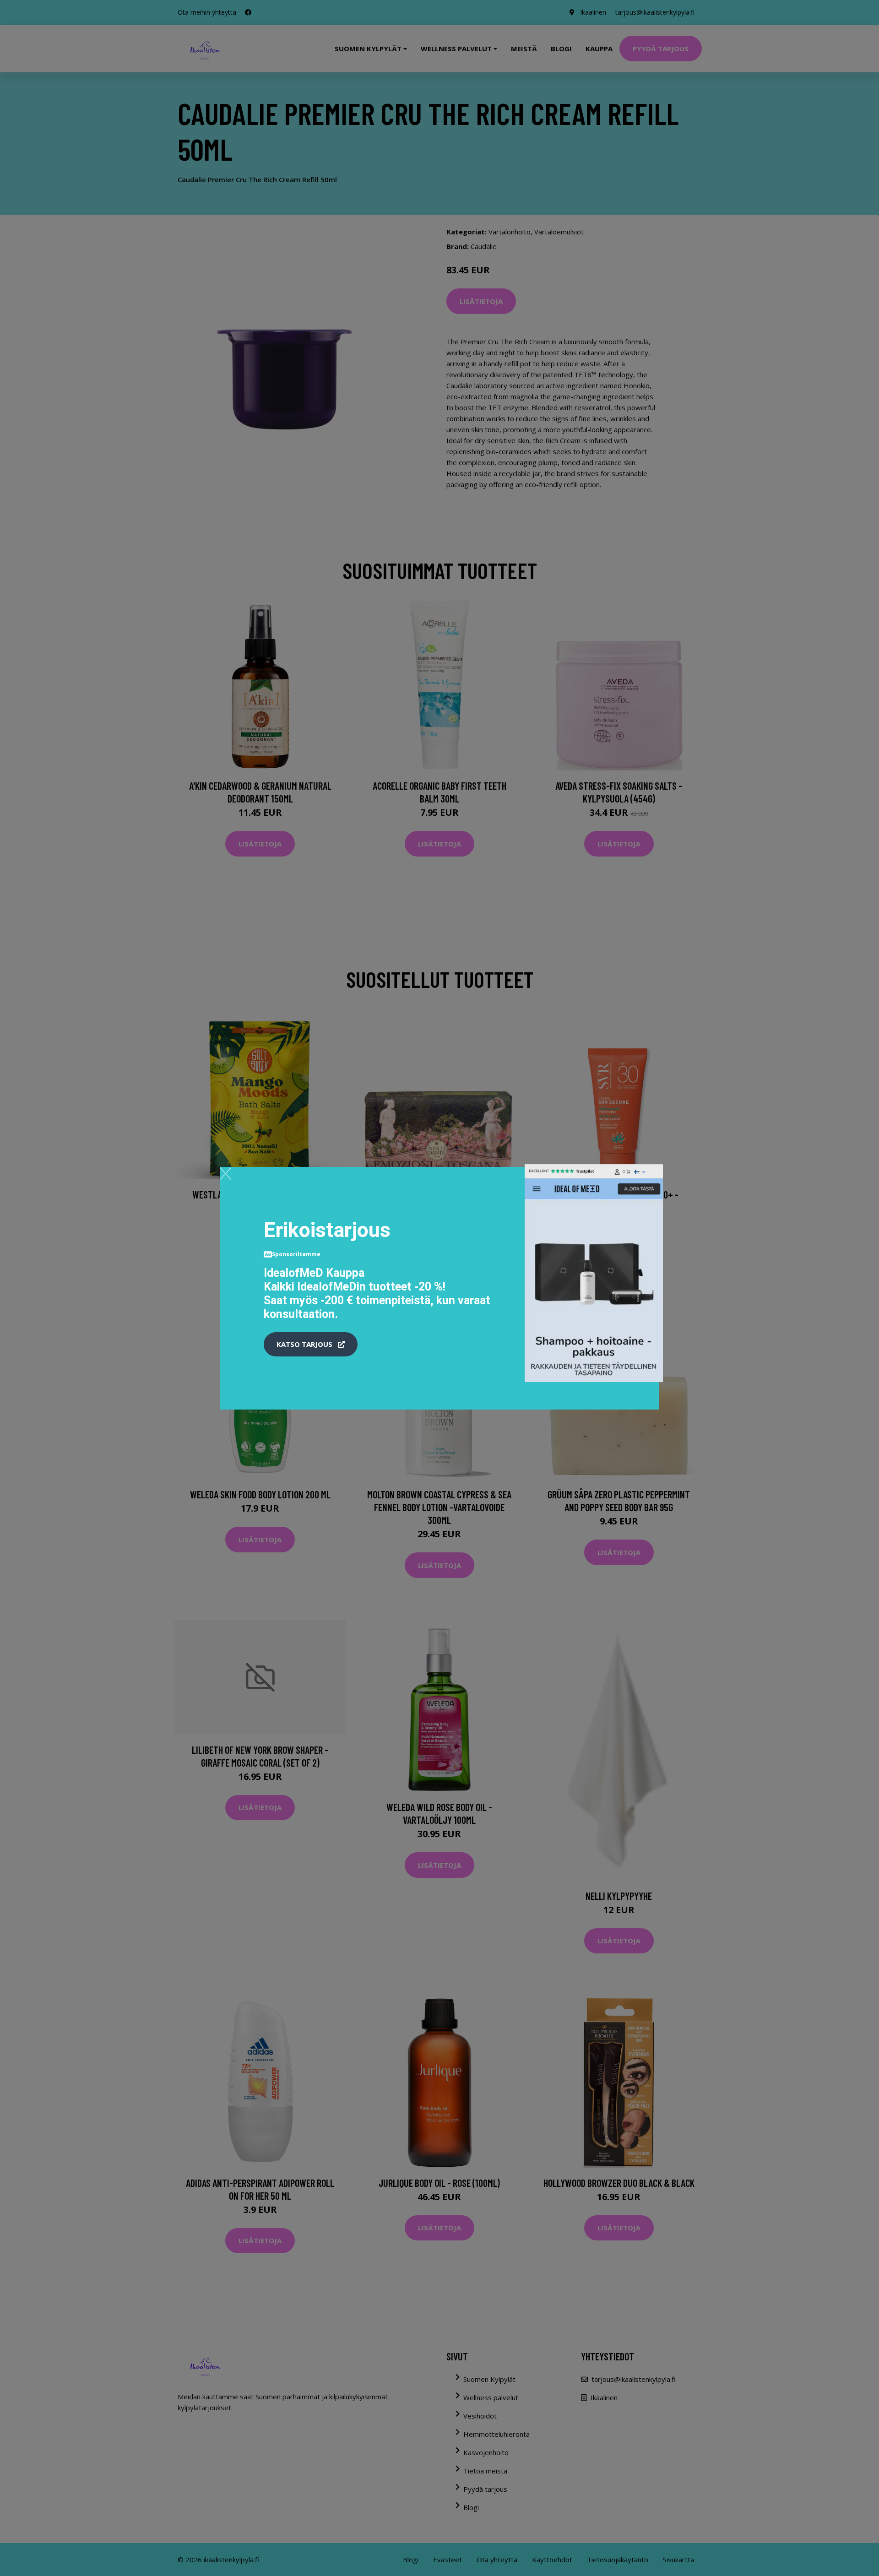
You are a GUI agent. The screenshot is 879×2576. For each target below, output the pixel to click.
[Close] (225, 1173)
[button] (311, 1345)
